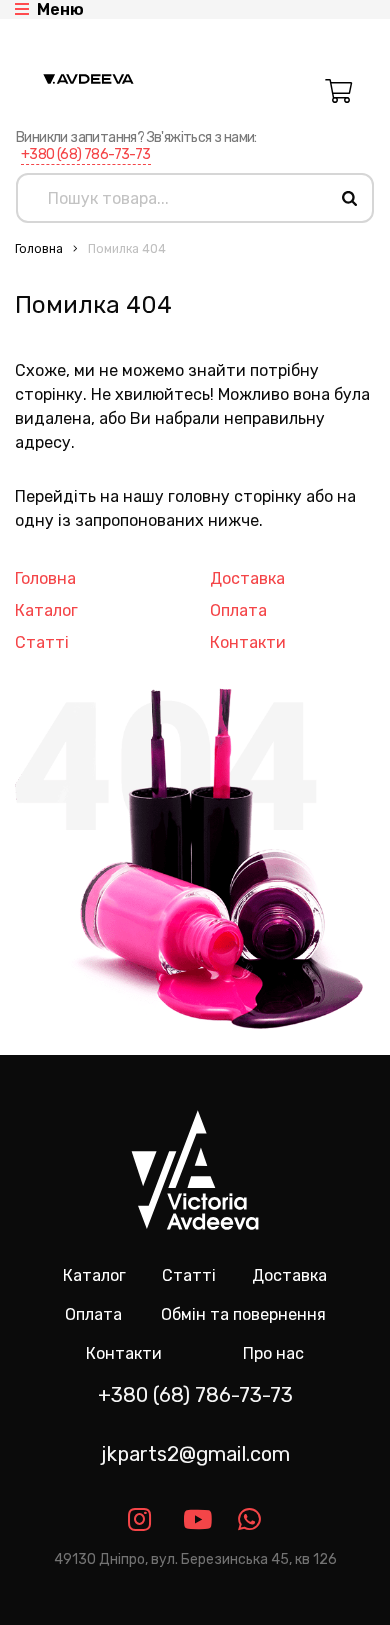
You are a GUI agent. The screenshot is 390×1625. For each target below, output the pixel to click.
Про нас (273, 1353)
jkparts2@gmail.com (195, 1454)
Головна (39, 249)
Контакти (248, 642)
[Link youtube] (195, 1519)
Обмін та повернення (243, 1314)
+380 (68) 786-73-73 (86, 154)
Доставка (247, 578)
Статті (42, 642)
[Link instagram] (140, 1519)
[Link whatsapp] (250, 1519)
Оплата (238, 610)
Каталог (46, 610)
